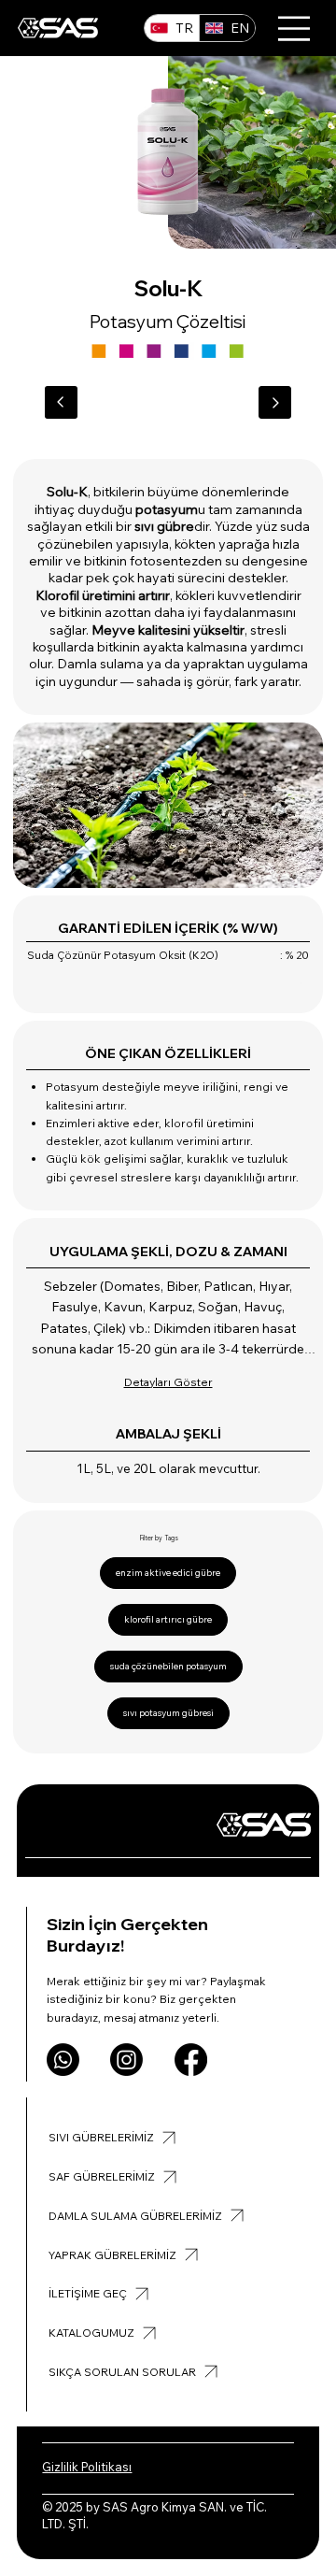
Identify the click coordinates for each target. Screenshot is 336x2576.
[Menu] (294, 29)
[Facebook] (191, 2060)
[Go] (61, 402)
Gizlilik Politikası (87, 2467)
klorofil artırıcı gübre (168, 1619)
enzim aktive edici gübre (168, 1573)
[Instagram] (126, 2060)
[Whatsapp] (63, 2060)
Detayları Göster (168, 1382)
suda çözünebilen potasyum (168, 1666)
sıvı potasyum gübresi (168, 1713)
